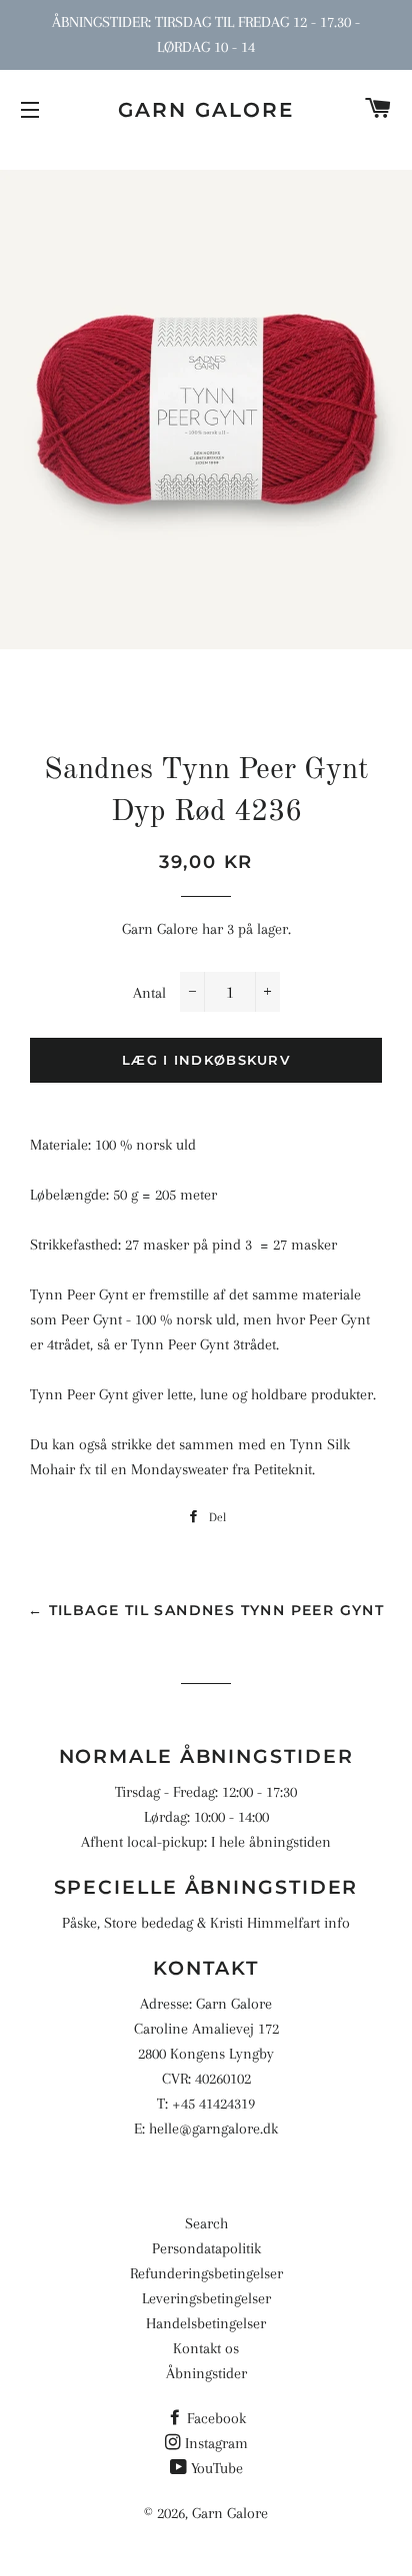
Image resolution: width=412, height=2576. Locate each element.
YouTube (217, 2468)
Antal (149, 993)
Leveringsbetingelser (206, 2298)
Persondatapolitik (206, 2248)
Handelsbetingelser (206, 2323)
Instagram (216, 2443)
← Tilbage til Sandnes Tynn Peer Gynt (206, 1610)
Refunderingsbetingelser (206, 2273)
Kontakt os (206, 2348)
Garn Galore (206, 110)
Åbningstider (206, 2373)
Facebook (216, 2418)
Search (206, 2223)
